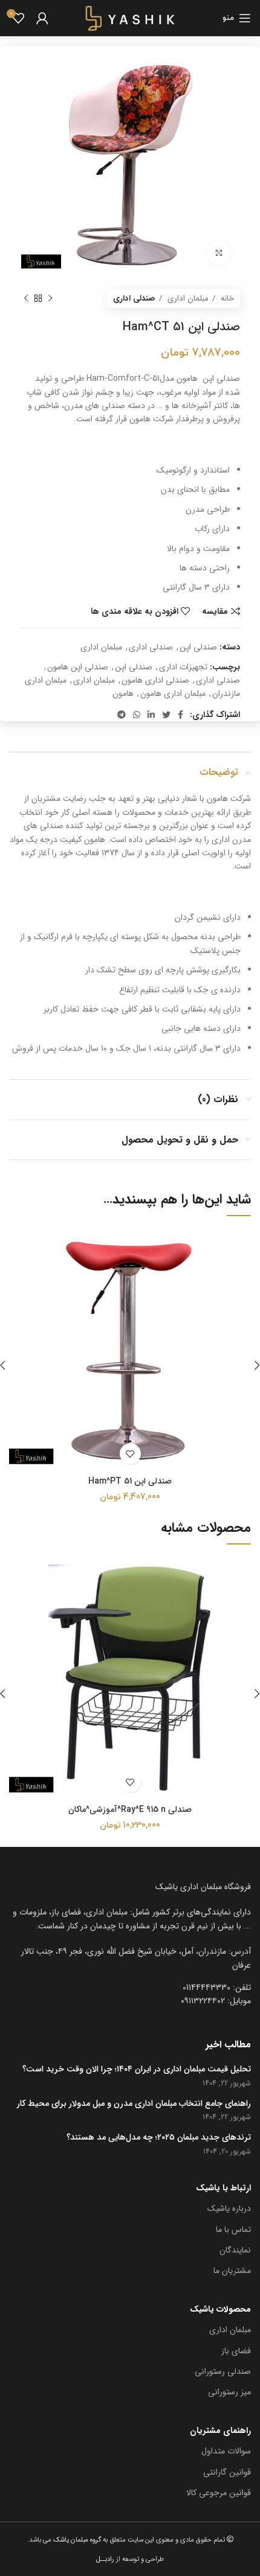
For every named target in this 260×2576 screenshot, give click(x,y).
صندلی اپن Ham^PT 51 (130, 1481)
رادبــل (105, 2559)
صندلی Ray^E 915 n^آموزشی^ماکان (130, 1809)
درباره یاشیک (229, 2208)
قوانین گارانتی (227, 2472)
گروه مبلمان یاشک (76, 2540)
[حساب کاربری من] (42, 18)
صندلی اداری (134, 298)
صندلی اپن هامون (78, 667)
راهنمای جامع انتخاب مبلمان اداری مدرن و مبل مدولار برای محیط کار (134, 2104)
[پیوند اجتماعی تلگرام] (122, 715)
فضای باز (236, 2351)
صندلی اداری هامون (155, 680)
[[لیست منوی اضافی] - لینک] (130, 1958)
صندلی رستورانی (223, 2371)
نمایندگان (235, 2250)
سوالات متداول (226, 2451)
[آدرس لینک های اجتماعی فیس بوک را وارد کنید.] (180, 715)
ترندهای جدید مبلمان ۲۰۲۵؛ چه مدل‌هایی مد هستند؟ (159, 2138)
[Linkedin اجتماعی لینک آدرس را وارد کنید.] (151, 715)
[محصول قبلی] (50, 299)
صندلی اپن (198, 647)
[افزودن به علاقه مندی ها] (130, 1454)
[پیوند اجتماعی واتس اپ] (137, 715)
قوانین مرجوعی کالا (219, 2493)
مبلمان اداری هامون (173, 693)
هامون (123, 693)
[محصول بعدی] (26, 299)
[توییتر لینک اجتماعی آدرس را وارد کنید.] (166, 715)
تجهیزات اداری (183, 667)
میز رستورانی (229, 2392)
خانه (226, 298)
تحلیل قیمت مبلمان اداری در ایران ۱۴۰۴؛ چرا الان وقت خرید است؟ (137, 2070)
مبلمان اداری (187, 298)
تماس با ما (233, 2230)
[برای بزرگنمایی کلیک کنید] (219, 253)
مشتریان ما (232, 2271)
